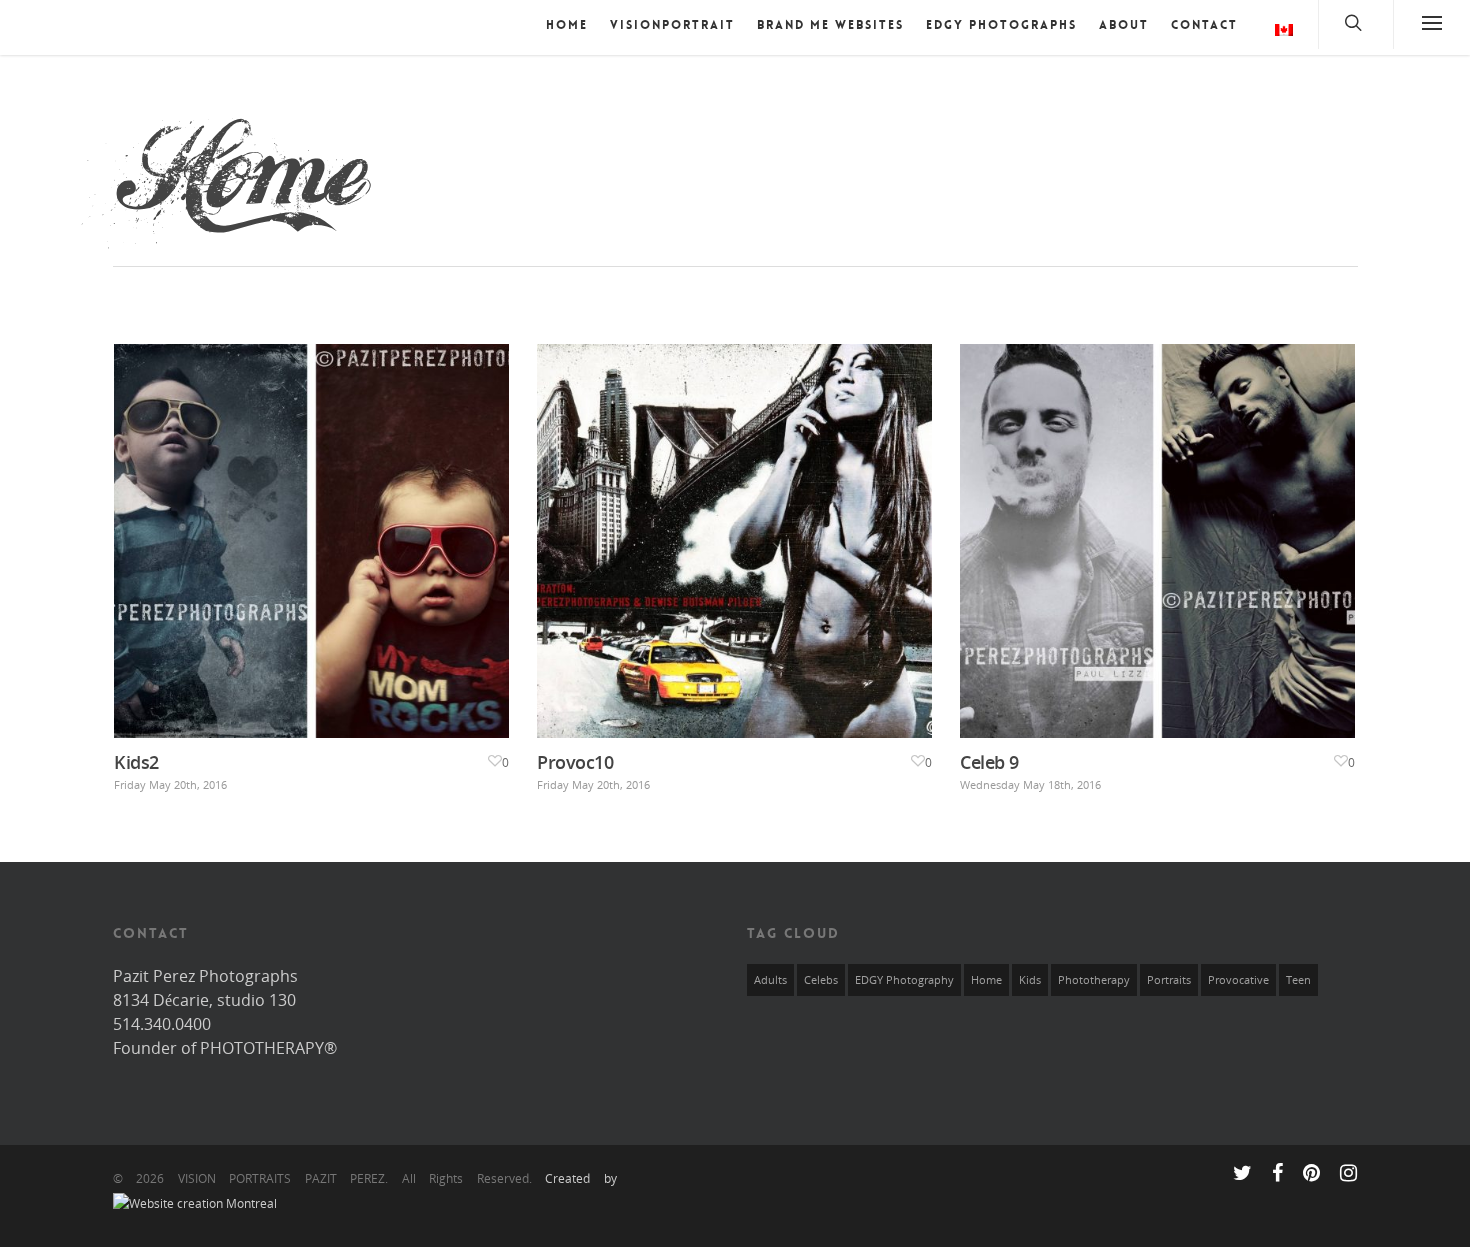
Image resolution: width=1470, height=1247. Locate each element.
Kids (1030, 980)
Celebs (821, 980)
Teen (1298, 980)
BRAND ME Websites (830, 25)
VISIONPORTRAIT (672, 25)
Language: (1273, 32)
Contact (1204, 25)
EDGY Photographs (1001, 25)
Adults (770, 980)
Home (567, 25)
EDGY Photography (904, 980)
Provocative (1238, 980)
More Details (316, 526)
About (1124, 25)
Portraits (1169, 980)
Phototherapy (1094, 980)
